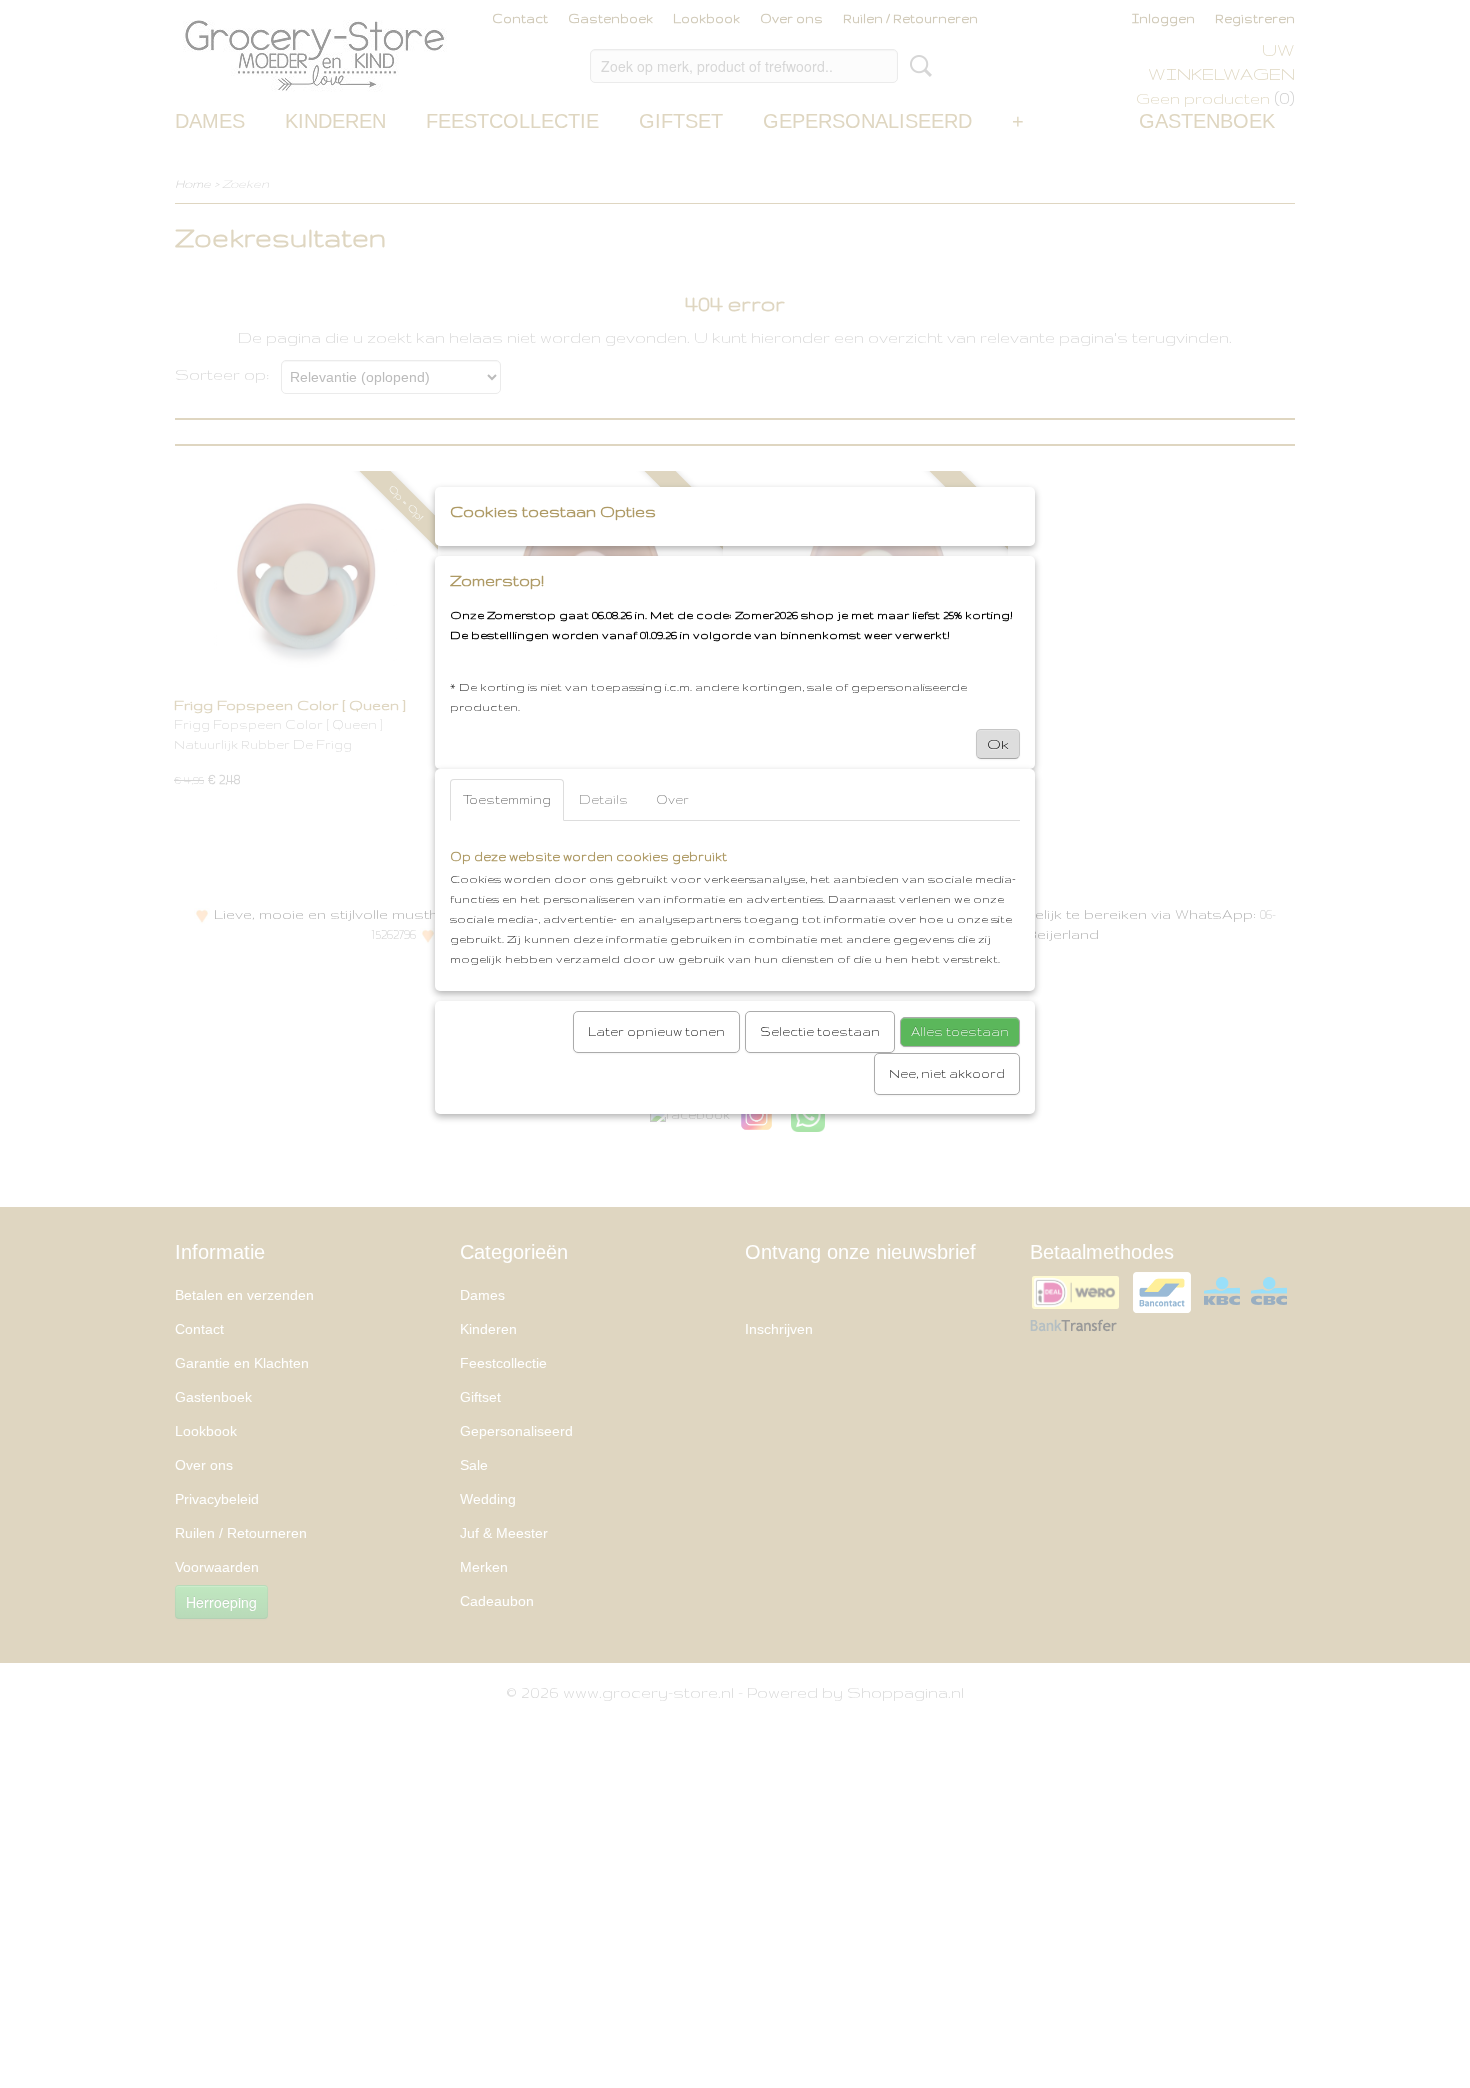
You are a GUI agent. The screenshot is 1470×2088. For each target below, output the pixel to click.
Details (603, 799)
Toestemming (507, 799)
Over (672, 799)
